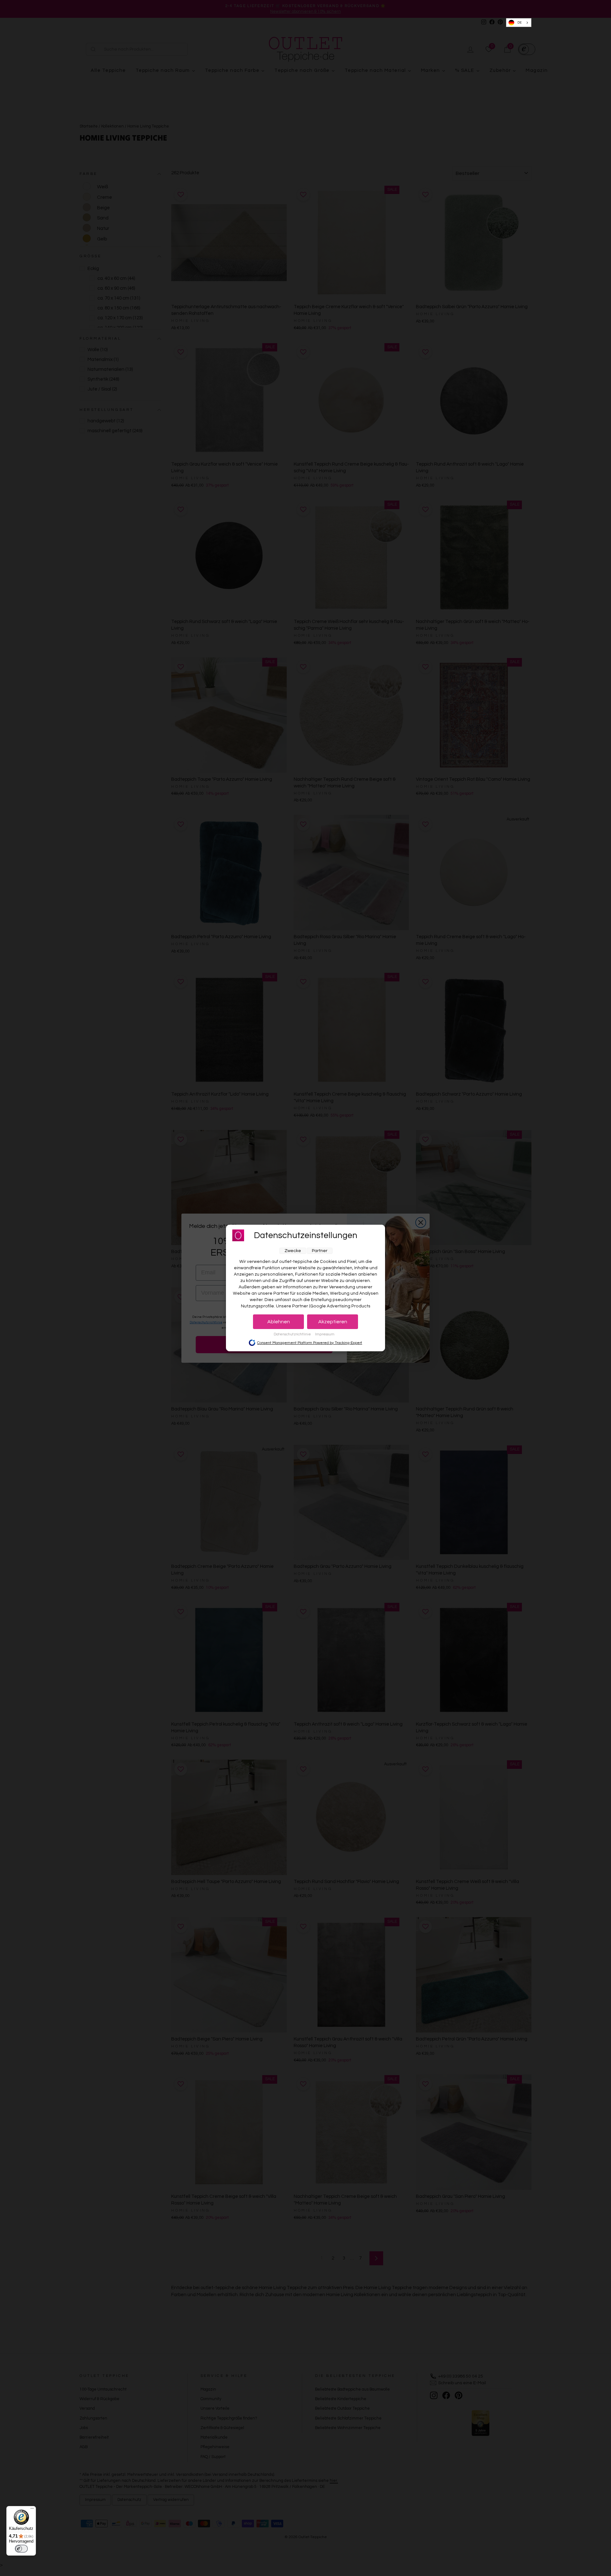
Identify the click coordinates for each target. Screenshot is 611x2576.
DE (520, 23)
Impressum (325, 1334)
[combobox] (519, 23)
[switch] (21, 2549)
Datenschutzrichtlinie (293, 1334)
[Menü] (32, 2510)
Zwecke (293, 1251)
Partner (320, 1251)
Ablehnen (279, 1322)
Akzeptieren (333, 1322)
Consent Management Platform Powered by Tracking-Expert (310, 1343)
